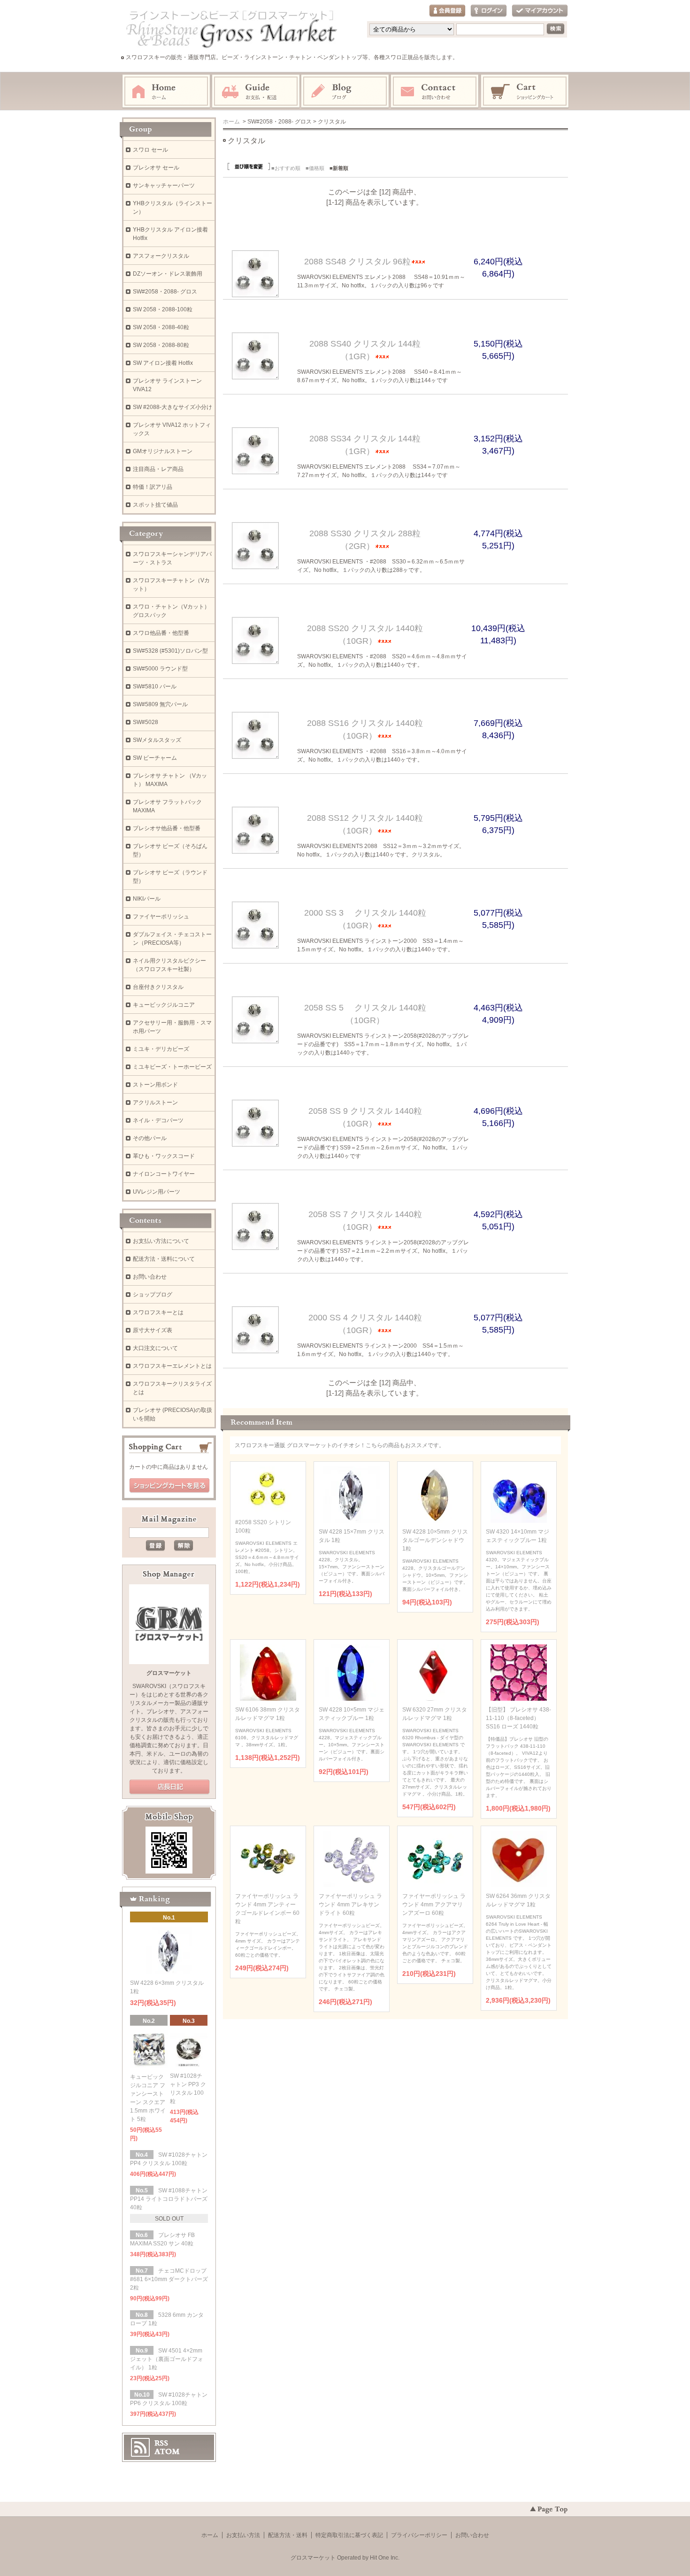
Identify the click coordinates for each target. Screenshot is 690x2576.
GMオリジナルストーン (163, 451)
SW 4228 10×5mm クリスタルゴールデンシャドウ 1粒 (435, 1540)
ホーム (166, 92)
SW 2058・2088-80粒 (161, 345)
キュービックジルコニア (164, 1005)
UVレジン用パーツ (157, 1192)
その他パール (150, 1138)
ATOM (167, 2452)
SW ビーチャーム (155, 758)
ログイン (489, 11)
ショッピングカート (525, 92)
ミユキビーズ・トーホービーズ (172, 1067)
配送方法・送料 (288, 2535)
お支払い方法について (161, 1241)
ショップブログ (153, 1295)
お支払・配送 (256, 92)
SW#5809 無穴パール (160, 704)
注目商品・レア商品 (158, 469)
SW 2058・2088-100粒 (163, 309)
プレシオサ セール (156, 168)
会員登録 (447, 11)
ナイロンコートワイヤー (164, 1174)
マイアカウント (540, 11)
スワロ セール (150, 150)
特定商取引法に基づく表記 (349, 2535)
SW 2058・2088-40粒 (161, 327)
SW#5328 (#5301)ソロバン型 (170, 651)
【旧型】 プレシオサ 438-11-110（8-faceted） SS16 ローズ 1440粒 (518, 1718)
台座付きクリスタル (158, 987)
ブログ (345, 92)
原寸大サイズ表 (153, 1330)
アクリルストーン (155, 1103)
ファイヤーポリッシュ (161, 917)
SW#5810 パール (155, 686)
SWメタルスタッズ (157, 740)
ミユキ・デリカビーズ (161, 1049)
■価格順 (315, 168)
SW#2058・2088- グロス (165, 292)
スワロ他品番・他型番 (164, 633)
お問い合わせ (435, 92)
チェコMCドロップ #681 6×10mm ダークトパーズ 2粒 (169, 2279)
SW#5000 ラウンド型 (160, 669)
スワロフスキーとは (158, 1312)
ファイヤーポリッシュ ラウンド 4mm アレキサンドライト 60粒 (350, 1905)
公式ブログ (169, 1787)
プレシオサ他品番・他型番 (167, 828)
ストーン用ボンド (155, 1085)
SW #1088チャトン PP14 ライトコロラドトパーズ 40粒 (169, 2199)
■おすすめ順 (286, 168)
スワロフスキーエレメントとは (172, 1366)
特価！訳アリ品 (153, 487)
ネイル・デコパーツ (158, 1120)
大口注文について (155, 1348)
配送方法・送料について (164, 1259)
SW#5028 (146, 722)
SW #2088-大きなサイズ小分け (172, 407)
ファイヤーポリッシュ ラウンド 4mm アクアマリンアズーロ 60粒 (434, 1905)
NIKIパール (147, 899)
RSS (161, 2443)
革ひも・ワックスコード (164, 1156)
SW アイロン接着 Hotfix (163, 363)
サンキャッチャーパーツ (164, 185)
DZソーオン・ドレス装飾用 (168, 274)
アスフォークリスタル (161, 256)
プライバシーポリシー (419, 2535)
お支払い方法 (243, 2535)
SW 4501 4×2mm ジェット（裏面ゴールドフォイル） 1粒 (167, 2359)
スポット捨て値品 (155, 505)
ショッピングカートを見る (169, 1486)
